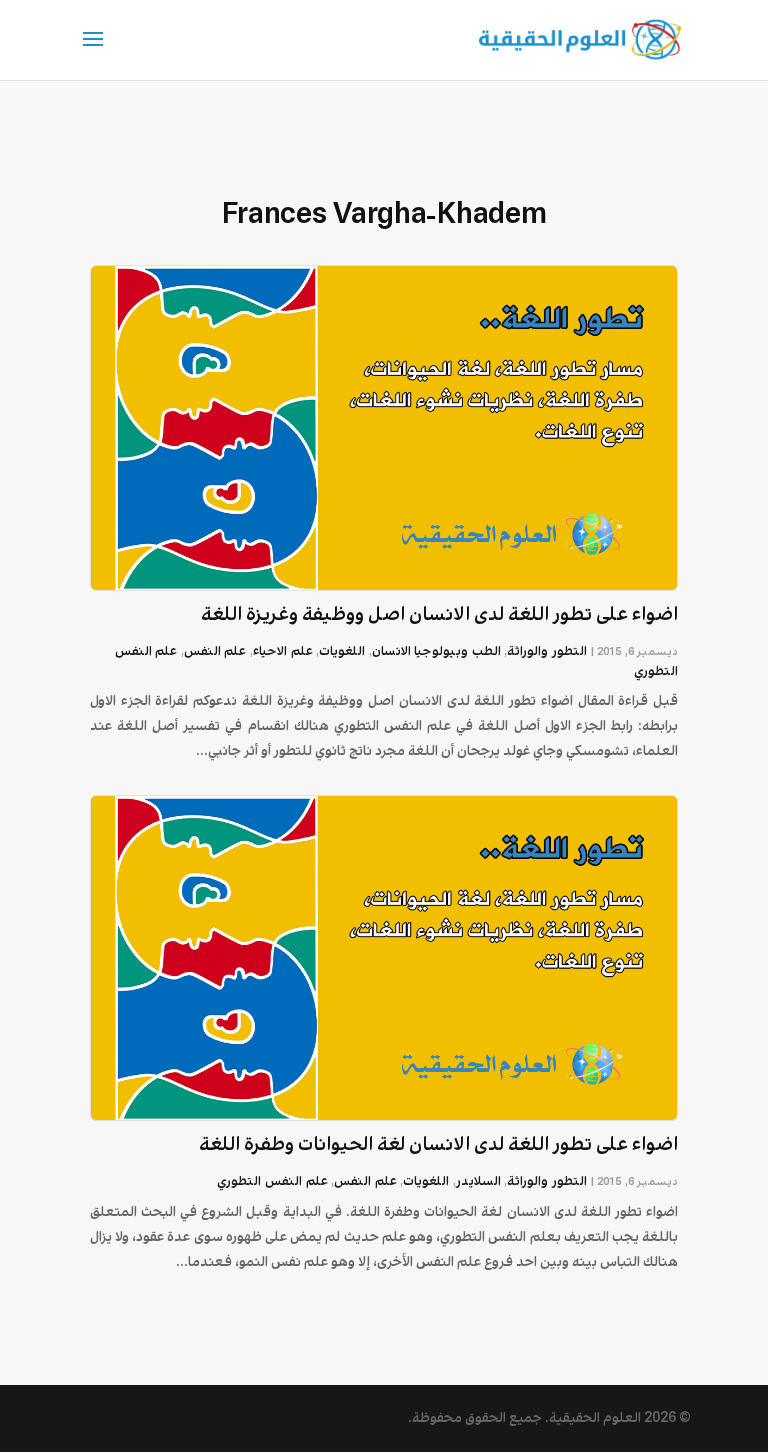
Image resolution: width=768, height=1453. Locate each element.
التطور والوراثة (547, 651)
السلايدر (478, 1181)
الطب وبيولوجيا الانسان (436, 651)
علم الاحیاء (283, 651)
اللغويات (342, 651)
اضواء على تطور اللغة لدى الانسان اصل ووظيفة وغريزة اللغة (439, 615)
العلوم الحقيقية (595, 1418)
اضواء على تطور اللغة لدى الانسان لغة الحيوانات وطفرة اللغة (438, 1145)
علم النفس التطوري (272, 1181)
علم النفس (215, 651)
